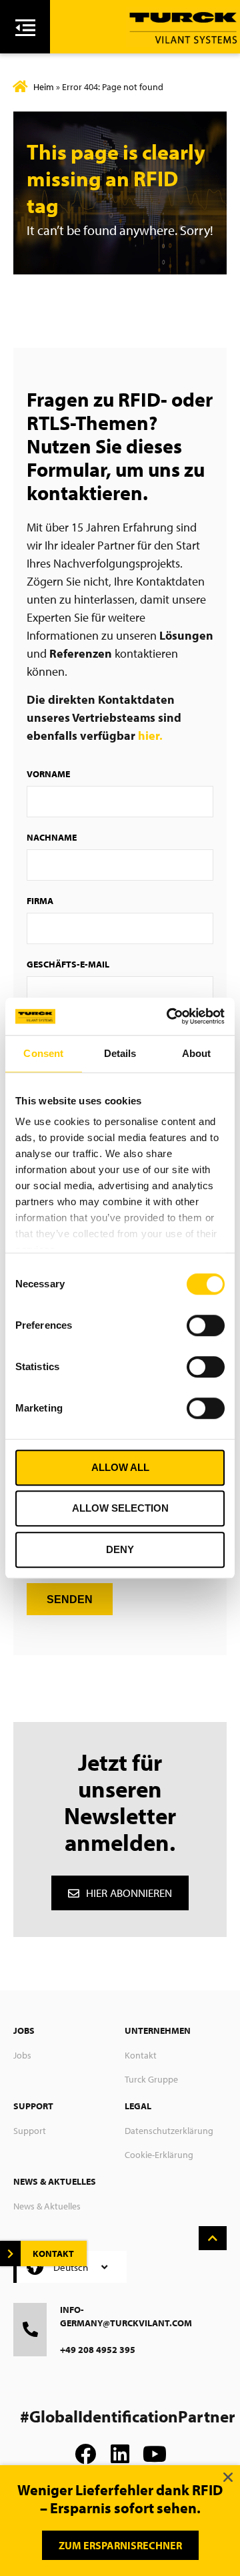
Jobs (22, 2055)
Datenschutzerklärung (169, 2131)
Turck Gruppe (151, 2079)
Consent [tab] (43, 1053)
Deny (120, 1549)
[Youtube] (155, 2454)
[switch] (206, 1325)
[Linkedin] (120, 2454)
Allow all (120, 1467)
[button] (228, 2477)
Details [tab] (120, 1053)
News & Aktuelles (47, 2206)
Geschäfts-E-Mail (68, 964)
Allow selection (120, 1508)
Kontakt (141, 2055)
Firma (40, 901)
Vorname (48, 774)
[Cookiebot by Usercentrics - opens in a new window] (169, 1016)
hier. (150, 735)
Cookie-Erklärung (159, 2155)
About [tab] (197, 1053)
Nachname (52, 837)
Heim (44, 87)
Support (30, 2131)
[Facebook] (85, 2454)
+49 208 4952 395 (98, 2350)
